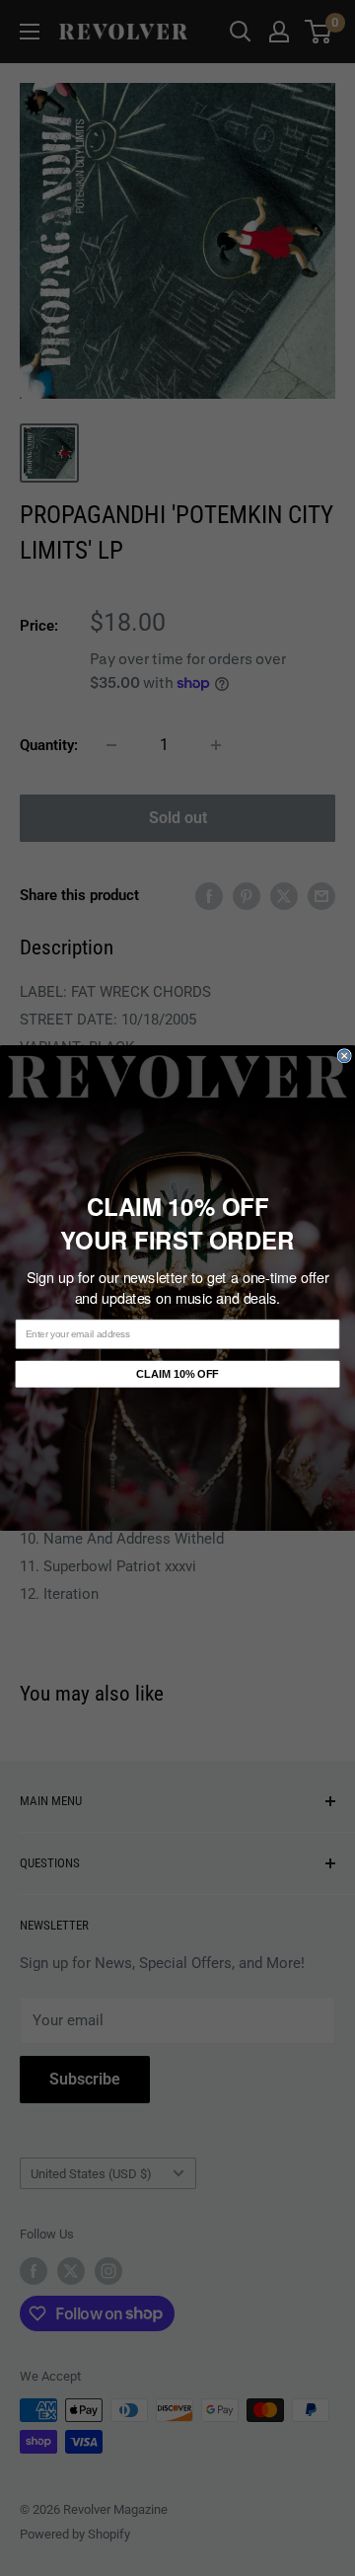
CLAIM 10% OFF (177, 1374)
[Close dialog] (344, 1056)
